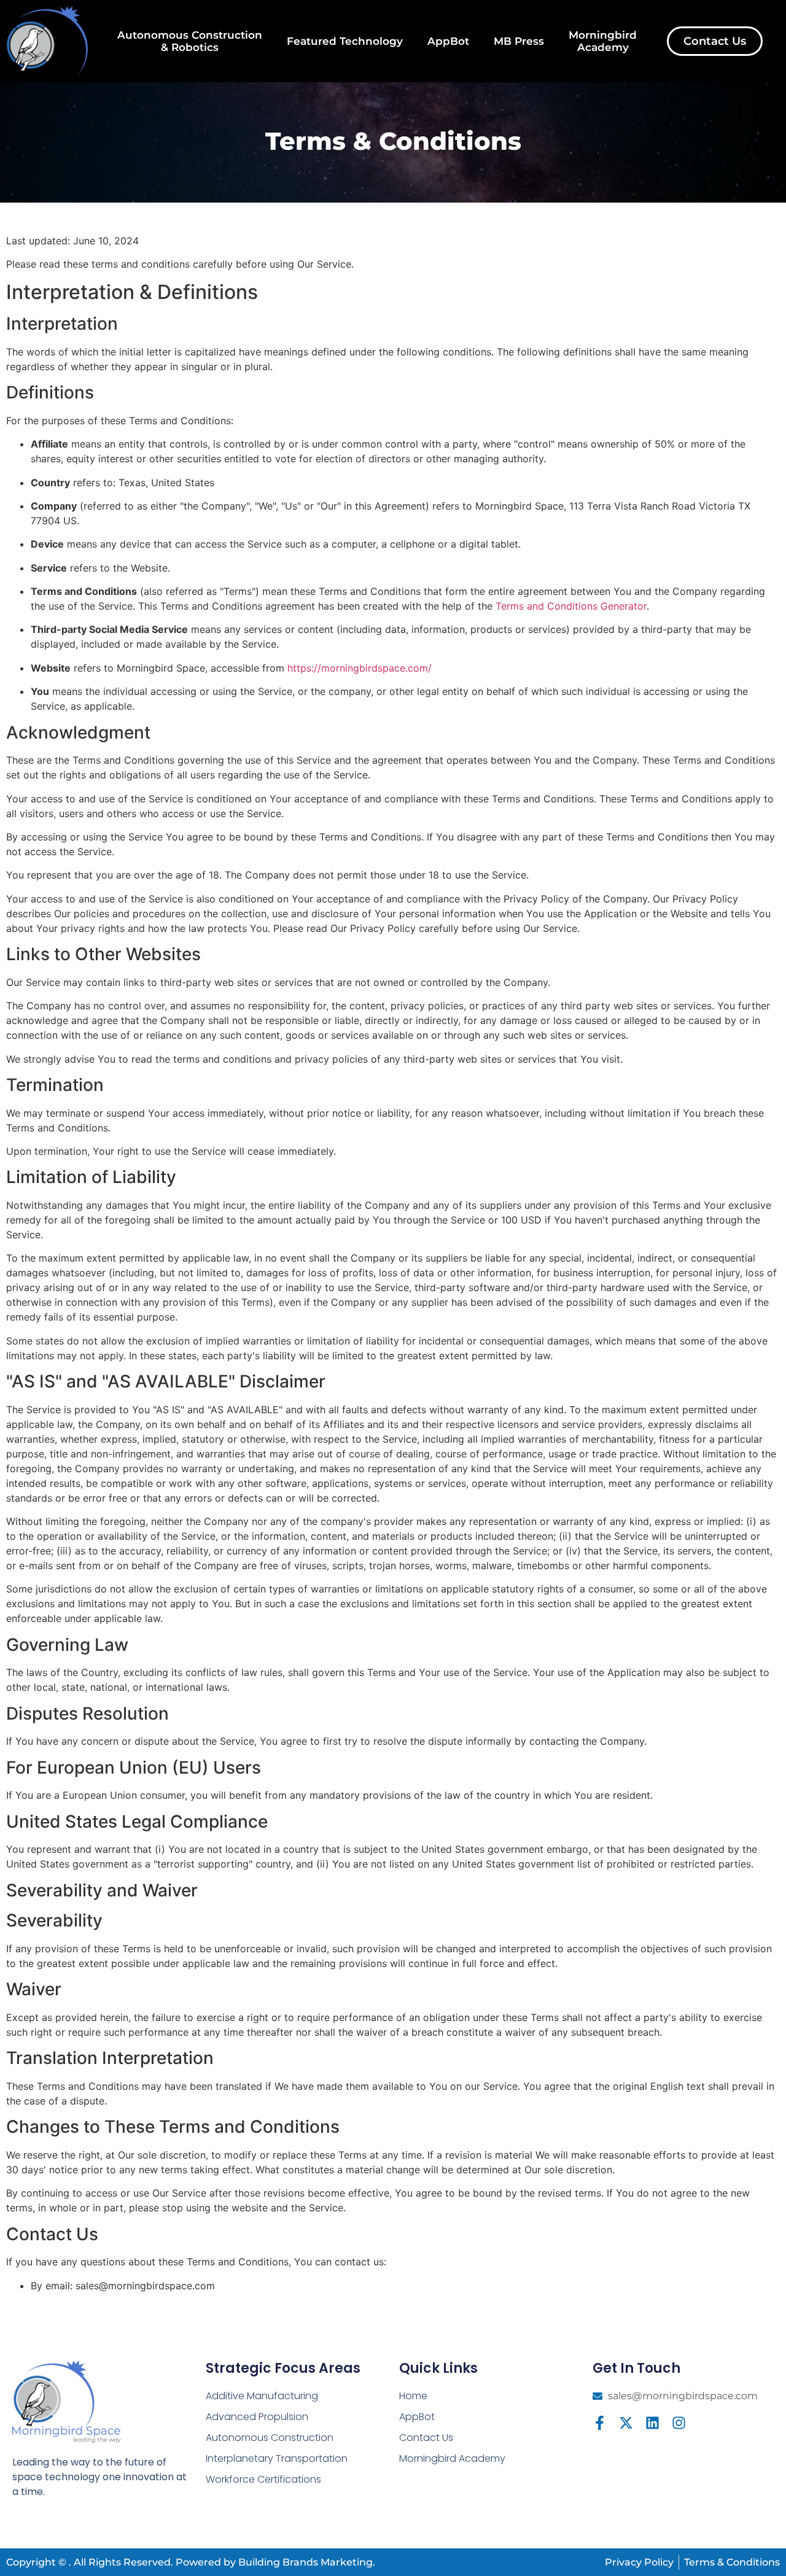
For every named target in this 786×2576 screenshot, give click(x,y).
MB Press (519, 41)
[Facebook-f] (600, 2423)
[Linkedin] (652, 2423)
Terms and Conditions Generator (571, 606)
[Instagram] (679, 2423)
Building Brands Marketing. (307, 2562)
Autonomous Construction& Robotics (190, 41)
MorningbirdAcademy (603, 41)
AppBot (448, 41)
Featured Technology (345, 41)
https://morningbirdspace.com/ (360, 668)
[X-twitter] (626, 2423)
